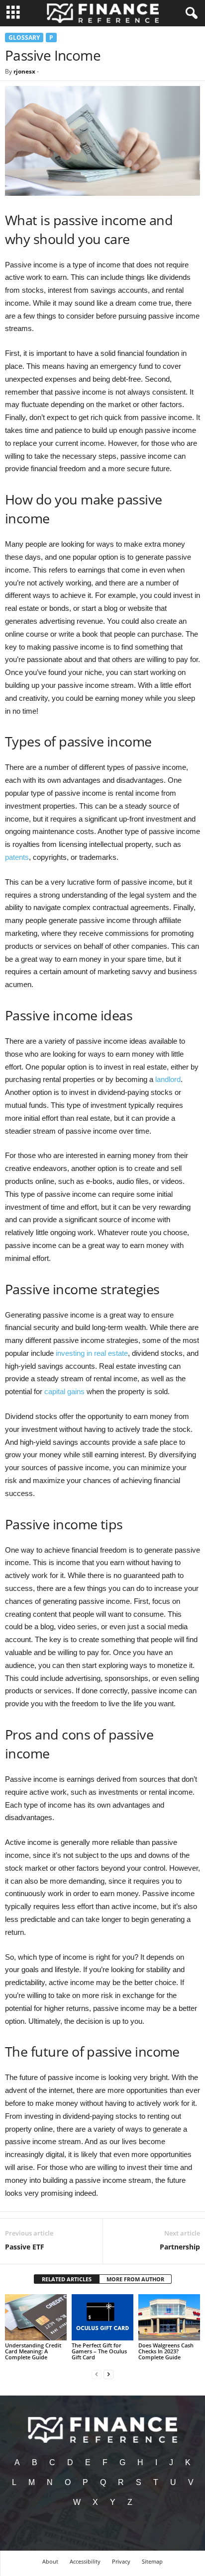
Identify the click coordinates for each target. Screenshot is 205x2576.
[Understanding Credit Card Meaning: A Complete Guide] (36, 2317)
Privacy (121, 2561)
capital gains (64, 1391)
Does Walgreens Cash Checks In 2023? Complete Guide (166, 2351)
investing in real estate (92, 1353)
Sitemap (152, 2561)
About (50, 2561)
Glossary (24, 38)
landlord (168, 1079)
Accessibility (85, 2561)
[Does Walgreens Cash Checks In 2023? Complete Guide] (169, 2317)
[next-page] (108, 2374)
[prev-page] (97, 2374)
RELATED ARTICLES (67, 2279)
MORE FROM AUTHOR (135, 2279)
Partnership (180, 2247)
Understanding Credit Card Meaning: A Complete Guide (33, 2351)
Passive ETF (25, 2247)
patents (17, 857)
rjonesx (24, 71)
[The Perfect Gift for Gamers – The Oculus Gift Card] (102, 2317)
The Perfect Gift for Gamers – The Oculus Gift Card (99, 2351)
